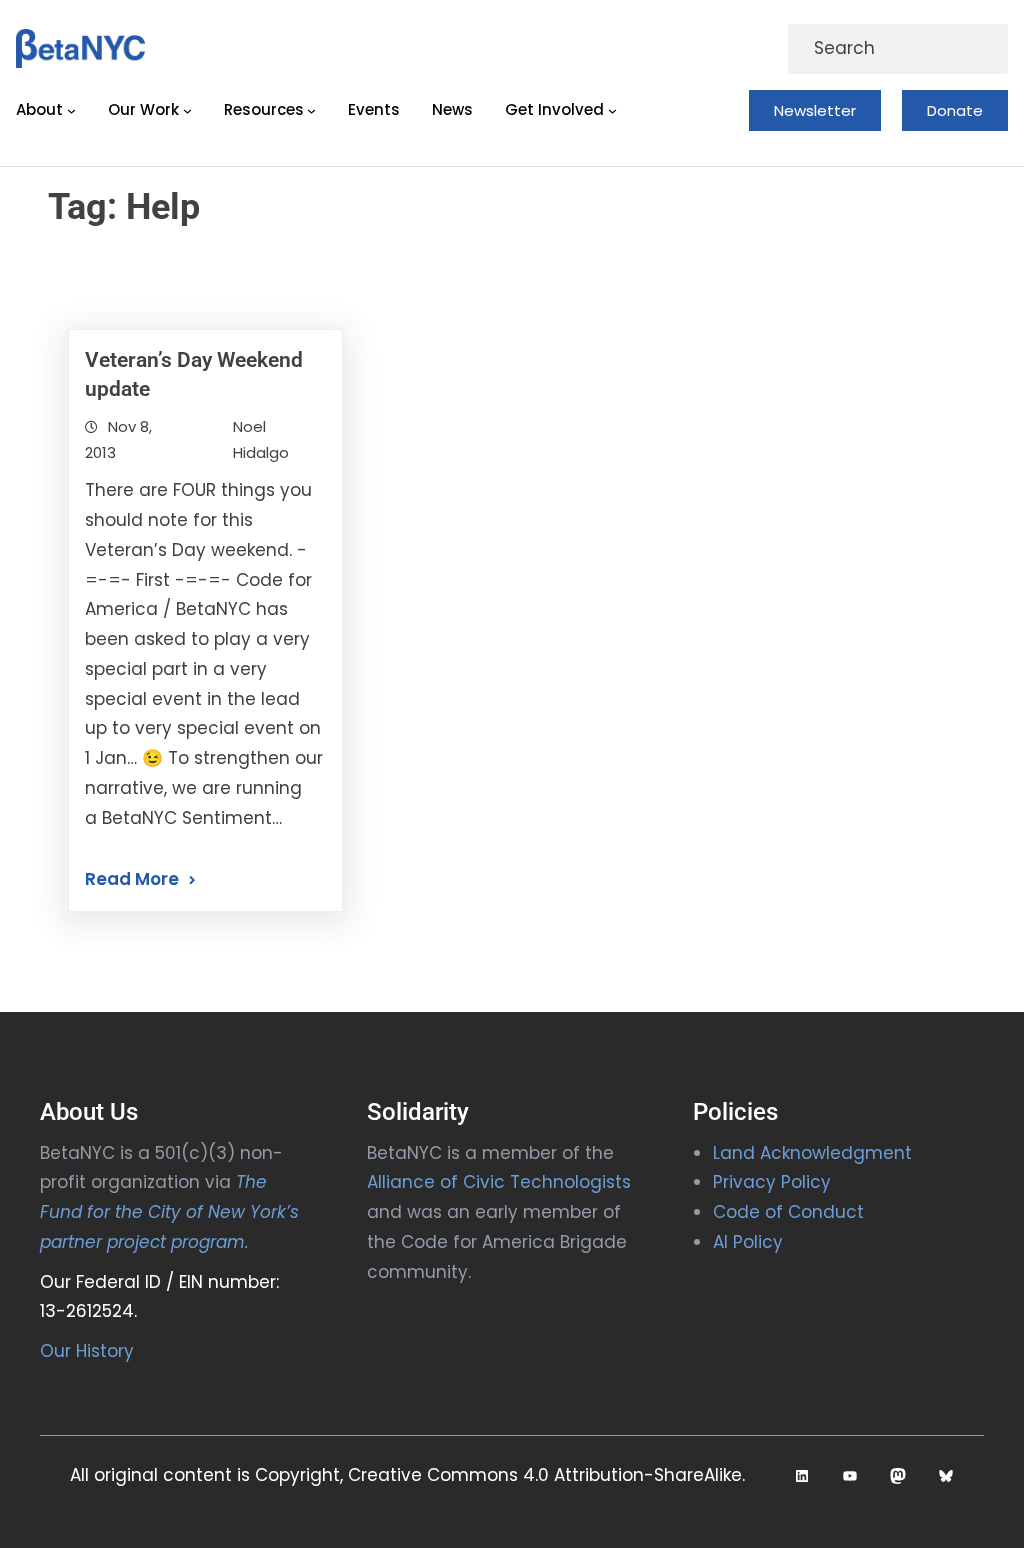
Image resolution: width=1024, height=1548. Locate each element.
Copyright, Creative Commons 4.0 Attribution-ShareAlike (498, 1475)
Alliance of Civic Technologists (499, 1182)
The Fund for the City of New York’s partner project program (169, 1212)
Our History (87, 1351)
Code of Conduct (788, 1212)
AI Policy (748, 1242)
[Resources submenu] (311, 110)
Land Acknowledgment (812, 1153)
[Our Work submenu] (187, 110)
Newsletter (815, 110)
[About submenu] (71, 110)
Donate (955, 110)
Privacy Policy (772, 1182)
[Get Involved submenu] (612, 110)
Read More (132, 879)
